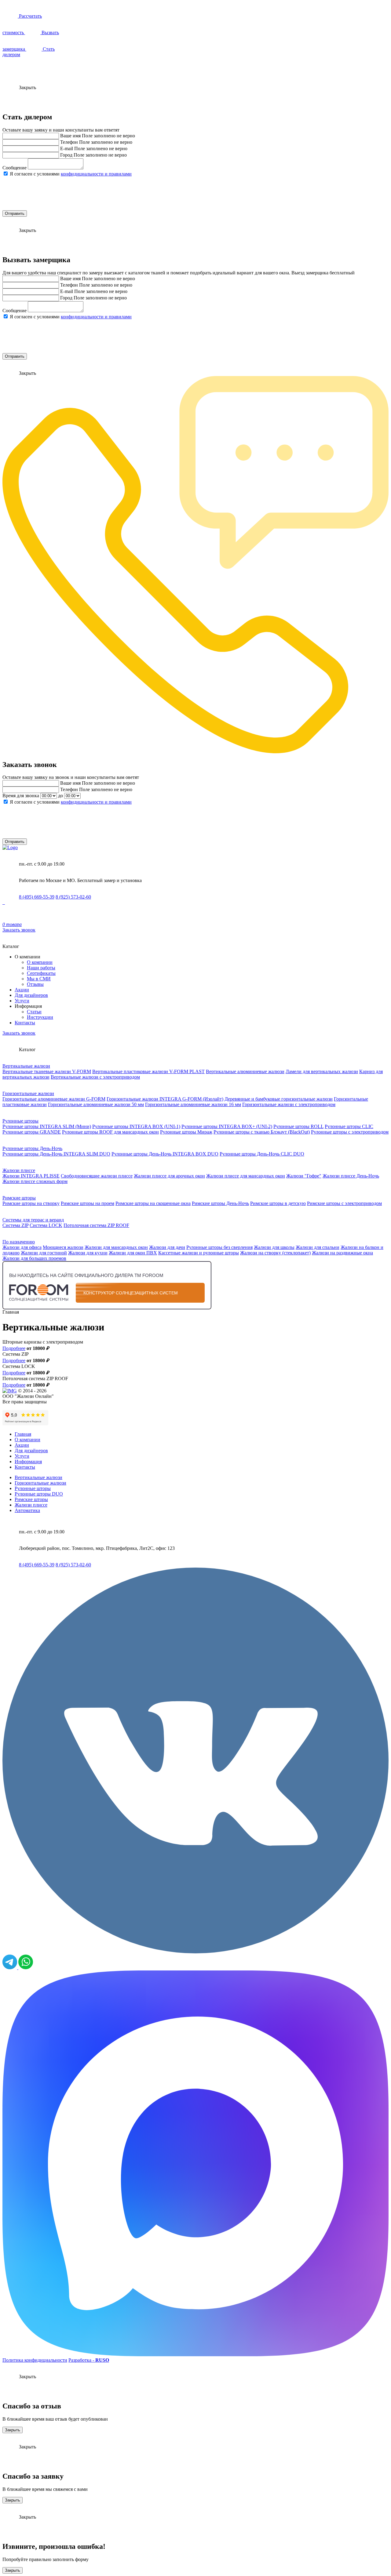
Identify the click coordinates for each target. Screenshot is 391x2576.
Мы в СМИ (39, 979)
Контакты (25, 1023)
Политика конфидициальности (35, 2360)
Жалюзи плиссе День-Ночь (351, 1176)
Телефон (69, 142)
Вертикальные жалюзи (26, 1066)
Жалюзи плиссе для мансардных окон (246, 1176)
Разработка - (89, 2360)
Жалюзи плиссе (19, 1170)
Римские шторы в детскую (278, 1203)
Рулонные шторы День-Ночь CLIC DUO (262, 1154)
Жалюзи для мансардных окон (116, 1247)
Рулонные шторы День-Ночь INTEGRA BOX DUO (165, 1154)
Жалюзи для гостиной (44, 1253)
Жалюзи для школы (274, 1247)
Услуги (22, 1001)
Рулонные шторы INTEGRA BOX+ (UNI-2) (227, 1126)
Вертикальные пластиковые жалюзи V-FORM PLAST (148, 1071)
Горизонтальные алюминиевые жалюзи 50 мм (96, 1104)
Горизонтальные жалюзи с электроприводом (289, 1104)
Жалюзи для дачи (167, 1247)
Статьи (34, 1012)
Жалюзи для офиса (22, 1247)
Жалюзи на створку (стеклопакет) (275, 1253)
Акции (22, 990)
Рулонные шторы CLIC (349, 1126)
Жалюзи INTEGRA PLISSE (31, 1176)
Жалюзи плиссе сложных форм (35, 1181)
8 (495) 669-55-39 (37, 897)
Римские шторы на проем (88, 1203)
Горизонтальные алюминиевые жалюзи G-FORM (54, 1099)
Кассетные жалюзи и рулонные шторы (199, 1253)
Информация (28, 1462)
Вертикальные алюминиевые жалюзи (245, 1071)
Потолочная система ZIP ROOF (96, 1225)
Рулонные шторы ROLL (298, 1126)
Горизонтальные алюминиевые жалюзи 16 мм (193, 1104)
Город (66, 155)
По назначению (19, 1242)
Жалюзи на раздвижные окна (342, 1253)
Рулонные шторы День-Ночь (32, 1148)
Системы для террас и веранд (33, 1220)
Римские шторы (19, 1198)
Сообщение (15, 168)
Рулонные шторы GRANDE (32, 1132)
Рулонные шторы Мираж (186, 1132)
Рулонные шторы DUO (39, 1494)
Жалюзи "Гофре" (304, 1176)
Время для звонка (21, 796)
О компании (40, 962)
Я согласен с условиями (71, 174)
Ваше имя (70, 136)
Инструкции (40, 1017)
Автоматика (27, 1510)
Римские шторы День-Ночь (220, 1203)
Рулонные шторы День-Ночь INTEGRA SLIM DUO (56, 1154)
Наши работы (41, 968)
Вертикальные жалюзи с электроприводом (95, 1077)
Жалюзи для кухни (88, 1253)
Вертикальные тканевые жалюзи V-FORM (47, 1071)
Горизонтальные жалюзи (28, 1093)
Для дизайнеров (31, 995)
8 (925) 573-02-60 (73, 897)
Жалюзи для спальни (318, 1247)
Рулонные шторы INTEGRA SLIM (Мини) (47, 1126)
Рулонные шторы (20, 1121)
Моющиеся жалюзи (63, 1247)
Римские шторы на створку (31, 1203)
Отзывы (35, 984)
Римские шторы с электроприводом (344, 1203)
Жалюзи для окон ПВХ (133, 1253)
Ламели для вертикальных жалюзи (322, 1071)
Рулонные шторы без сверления (219, 1247)
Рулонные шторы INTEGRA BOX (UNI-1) (136, 1126)
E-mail (67, 148)
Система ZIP (15, 1225)
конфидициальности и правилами (96, 174)
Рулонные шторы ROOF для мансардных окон (110, 1132)
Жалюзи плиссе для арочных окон (169, 1176)
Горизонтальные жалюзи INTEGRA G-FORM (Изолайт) (165, 1099)
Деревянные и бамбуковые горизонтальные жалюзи (279, 1099)
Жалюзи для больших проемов (34, 1258)
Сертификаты (41, 973)
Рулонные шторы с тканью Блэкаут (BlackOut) (262, 1132)
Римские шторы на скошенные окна (153, 1203)
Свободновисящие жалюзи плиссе (97, 1176)
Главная (23, 1434)
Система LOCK (46, 1225)
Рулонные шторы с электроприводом (350, 1132)
